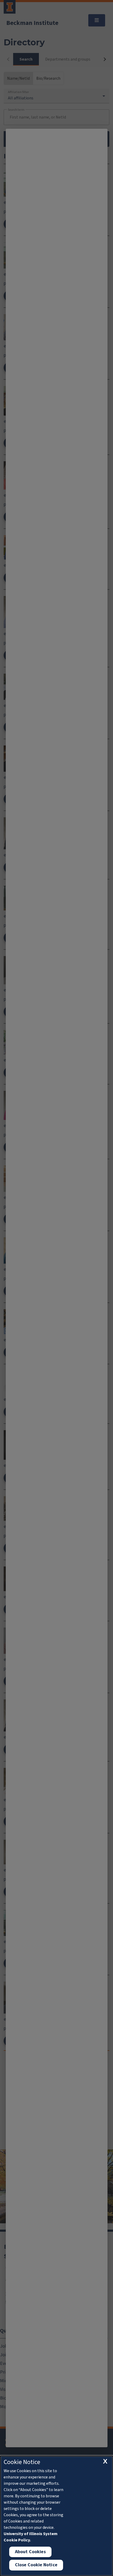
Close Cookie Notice (36, 2565)
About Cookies (30, 2552)
